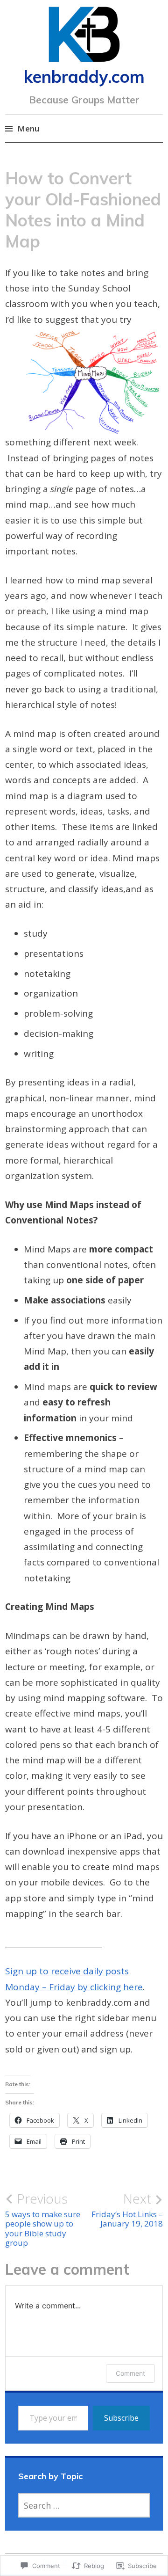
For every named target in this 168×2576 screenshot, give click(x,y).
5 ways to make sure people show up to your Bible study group (43, 2219)
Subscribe (121, 2418)
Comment (130, 2373)
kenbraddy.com (84, 76)
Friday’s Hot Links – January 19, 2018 (127, 2210)
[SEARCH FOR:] (84, 2505)
